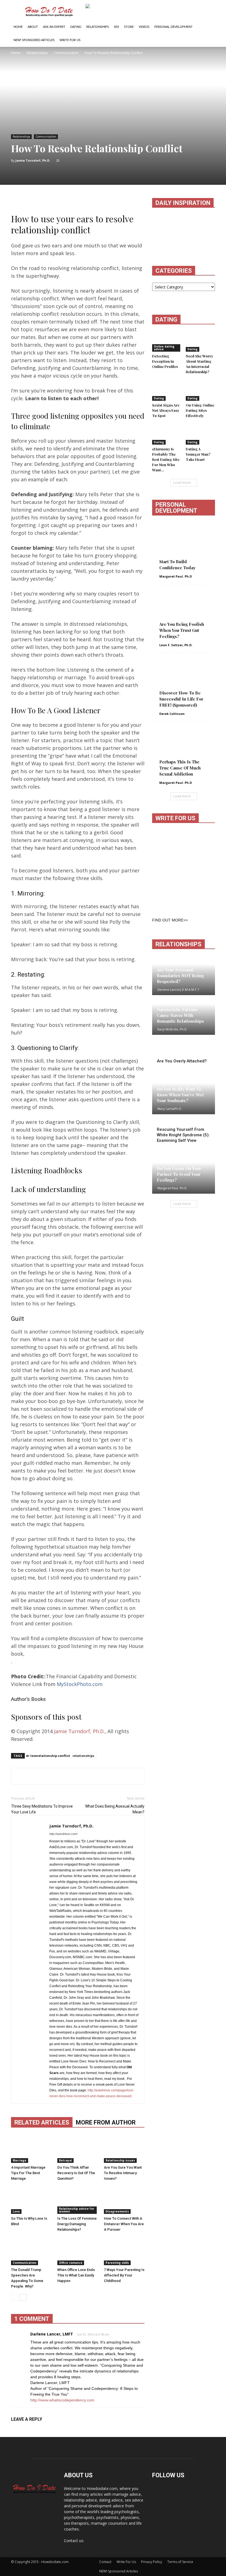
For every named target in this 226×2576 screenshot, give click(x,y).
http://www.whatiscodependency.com (62, 2400)
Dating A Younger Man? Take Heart (198, 454)
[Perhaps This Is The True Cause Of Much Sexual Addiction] (184, 751)
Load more (182, 483)
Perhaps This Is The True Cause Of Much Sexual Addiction (180, 768)
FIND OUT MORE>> (170, 920)
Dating (76, 27)
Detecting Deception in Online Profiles (165, 361)
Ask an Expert (54, 27)
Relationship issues (120, 2160)
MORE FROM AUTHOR (106, 2122)
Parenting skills (117, 2263)
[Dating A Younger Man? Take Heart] (201, 435)
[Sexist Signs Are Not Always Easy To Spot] (167, 391)
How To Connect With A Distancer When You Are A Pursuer (124, 2224)
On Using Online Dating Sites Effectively (200, 410)
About (33, 27)
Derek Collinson (172, 714)
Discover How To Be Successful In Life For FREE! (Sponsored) (181, 699)
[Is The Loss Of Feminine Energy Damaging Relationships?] (78, 2200)
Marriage (20, 2160)
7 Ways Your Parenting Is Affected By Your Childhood (124, 2275)
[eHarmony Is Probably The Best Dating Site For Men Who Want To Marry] (167, 435)
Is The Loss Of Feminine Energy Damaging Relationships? (77, 2224)
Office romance (71, 2263)
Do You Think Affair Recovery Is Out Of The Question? (76, 2173)
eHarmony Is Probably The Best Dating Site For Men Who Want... (166, 459)
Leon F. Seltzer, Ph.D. (176, 645)
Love (16, 2211)
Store (129, 27)
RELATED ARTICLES (42, 2122)
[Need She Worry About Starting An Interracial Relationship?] (201, 342)
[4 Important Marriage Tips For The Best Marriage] (31, 2149)
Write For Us (70, 40)
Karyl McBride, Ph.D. (172, 1029)
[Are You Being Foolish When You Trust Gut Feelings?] (184, 614)
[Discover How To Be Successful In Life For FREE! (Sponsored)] (184, 683)
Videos (144, 27)
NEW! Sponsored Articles (34, 40)
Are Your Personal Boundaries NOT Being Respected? (180, 976)
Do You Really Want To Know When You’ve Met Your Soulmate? (180, 1095)
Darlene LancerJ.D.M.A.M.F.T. (179, 989)
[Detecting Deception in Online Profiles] (167, 342)
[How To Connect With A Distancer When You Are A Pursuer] (124, 2200)
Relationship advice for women (77, 2210)
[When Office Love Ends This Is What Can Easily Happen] (78, 2251)
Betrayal (65, 2160)
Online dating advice (164, 348)
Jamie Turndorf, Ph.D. (33, 160)
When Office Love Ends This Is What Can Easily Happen (76, 2275)
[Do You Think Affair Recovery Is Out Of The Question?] (78, 2149)
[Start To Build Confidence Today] (184, 545)
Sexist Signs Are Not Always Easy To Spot (166, 410)
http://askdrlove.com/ (63, 1834)
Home (18, 27)
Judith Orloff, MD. (170, 1069)
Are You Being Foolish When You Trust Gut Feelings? (182, 630)
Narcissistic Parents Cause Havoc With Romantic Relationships (180, 1015)
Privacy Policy (152, 2562)
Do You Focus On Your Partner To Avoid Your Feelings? (179, 1174)
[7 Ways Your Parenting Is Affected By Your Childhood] (124, 2251)
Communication (46, 137)
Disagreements (117, 2211)
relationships (83, 1756)
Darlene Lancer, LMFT (52, 2334)
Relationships (98, 27)
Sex (116, 27)
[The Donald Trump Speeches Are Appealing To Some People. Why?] (31, 2251)
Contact (105, 2562)
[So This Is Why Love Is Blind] (31, 2200)
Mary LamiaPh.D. (170, 1109)
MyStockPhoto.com (80, 1684)
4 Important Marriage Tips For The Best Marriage (28, 2173)
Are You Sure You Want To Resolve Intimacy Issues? (123, 2173)
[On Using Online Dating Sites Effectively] (201, 391)
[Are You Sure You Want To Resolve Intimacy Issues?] (124, 2149)
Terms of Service (180, 2562)
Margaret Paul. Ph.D (176, 576)
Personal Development (173, 27)
